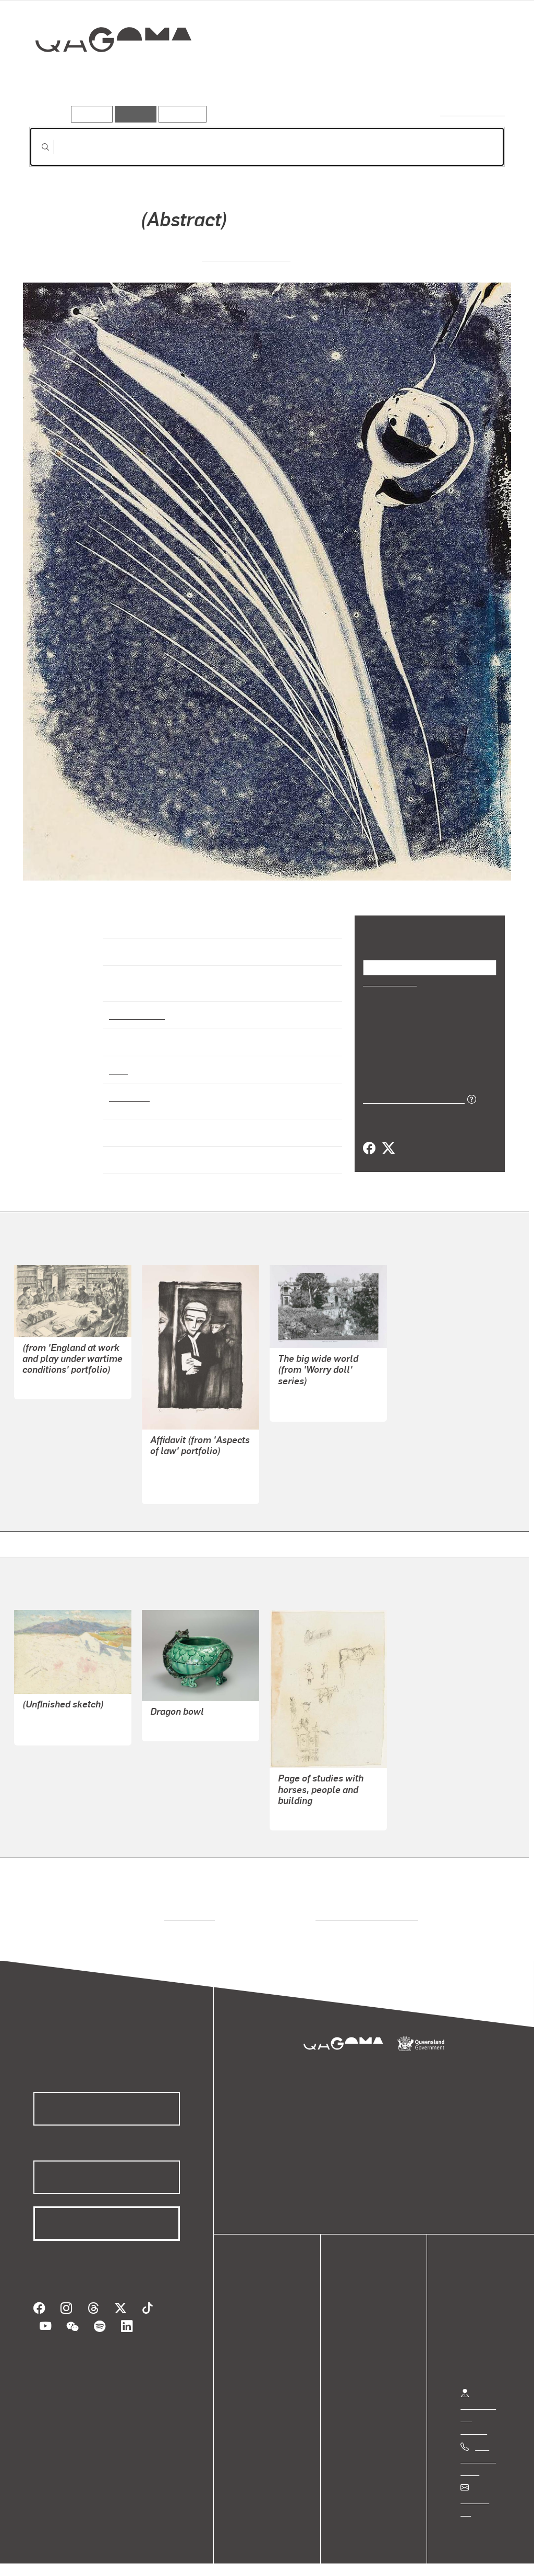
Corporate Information (237, 2557)
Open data (266, 2305)
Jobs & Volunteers (50, 2557)
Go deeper (481, 77)
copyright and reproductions (363, 1907)
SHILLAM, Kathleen (246, 256)
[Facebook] (369, 1148)
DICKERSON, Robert (187, 1467)
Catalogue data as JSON (410, 1098)
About (258, 2367)
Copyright (163, 2557)
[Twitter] (388, 1148)
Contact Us (480, 2490)
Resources (180, 114)
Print (118, 1060)
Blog (256, 2355)
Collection (106, 73)
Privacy (114, 2557)
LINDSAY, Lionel (52, 1721)
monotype (128, 1087)
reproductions (187, 1907)
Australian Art (136, 1005)
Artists (428, 77)
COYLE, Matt (301, 1397)
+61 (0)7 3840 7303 (478, 2450)
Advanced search (473, 112)
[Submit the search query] (37, 147)
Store (257, 2342)
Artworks (377, 77)
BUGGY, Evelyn (178, 1717)
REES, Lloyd (301, 1806)
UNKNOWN (43, 1375)
